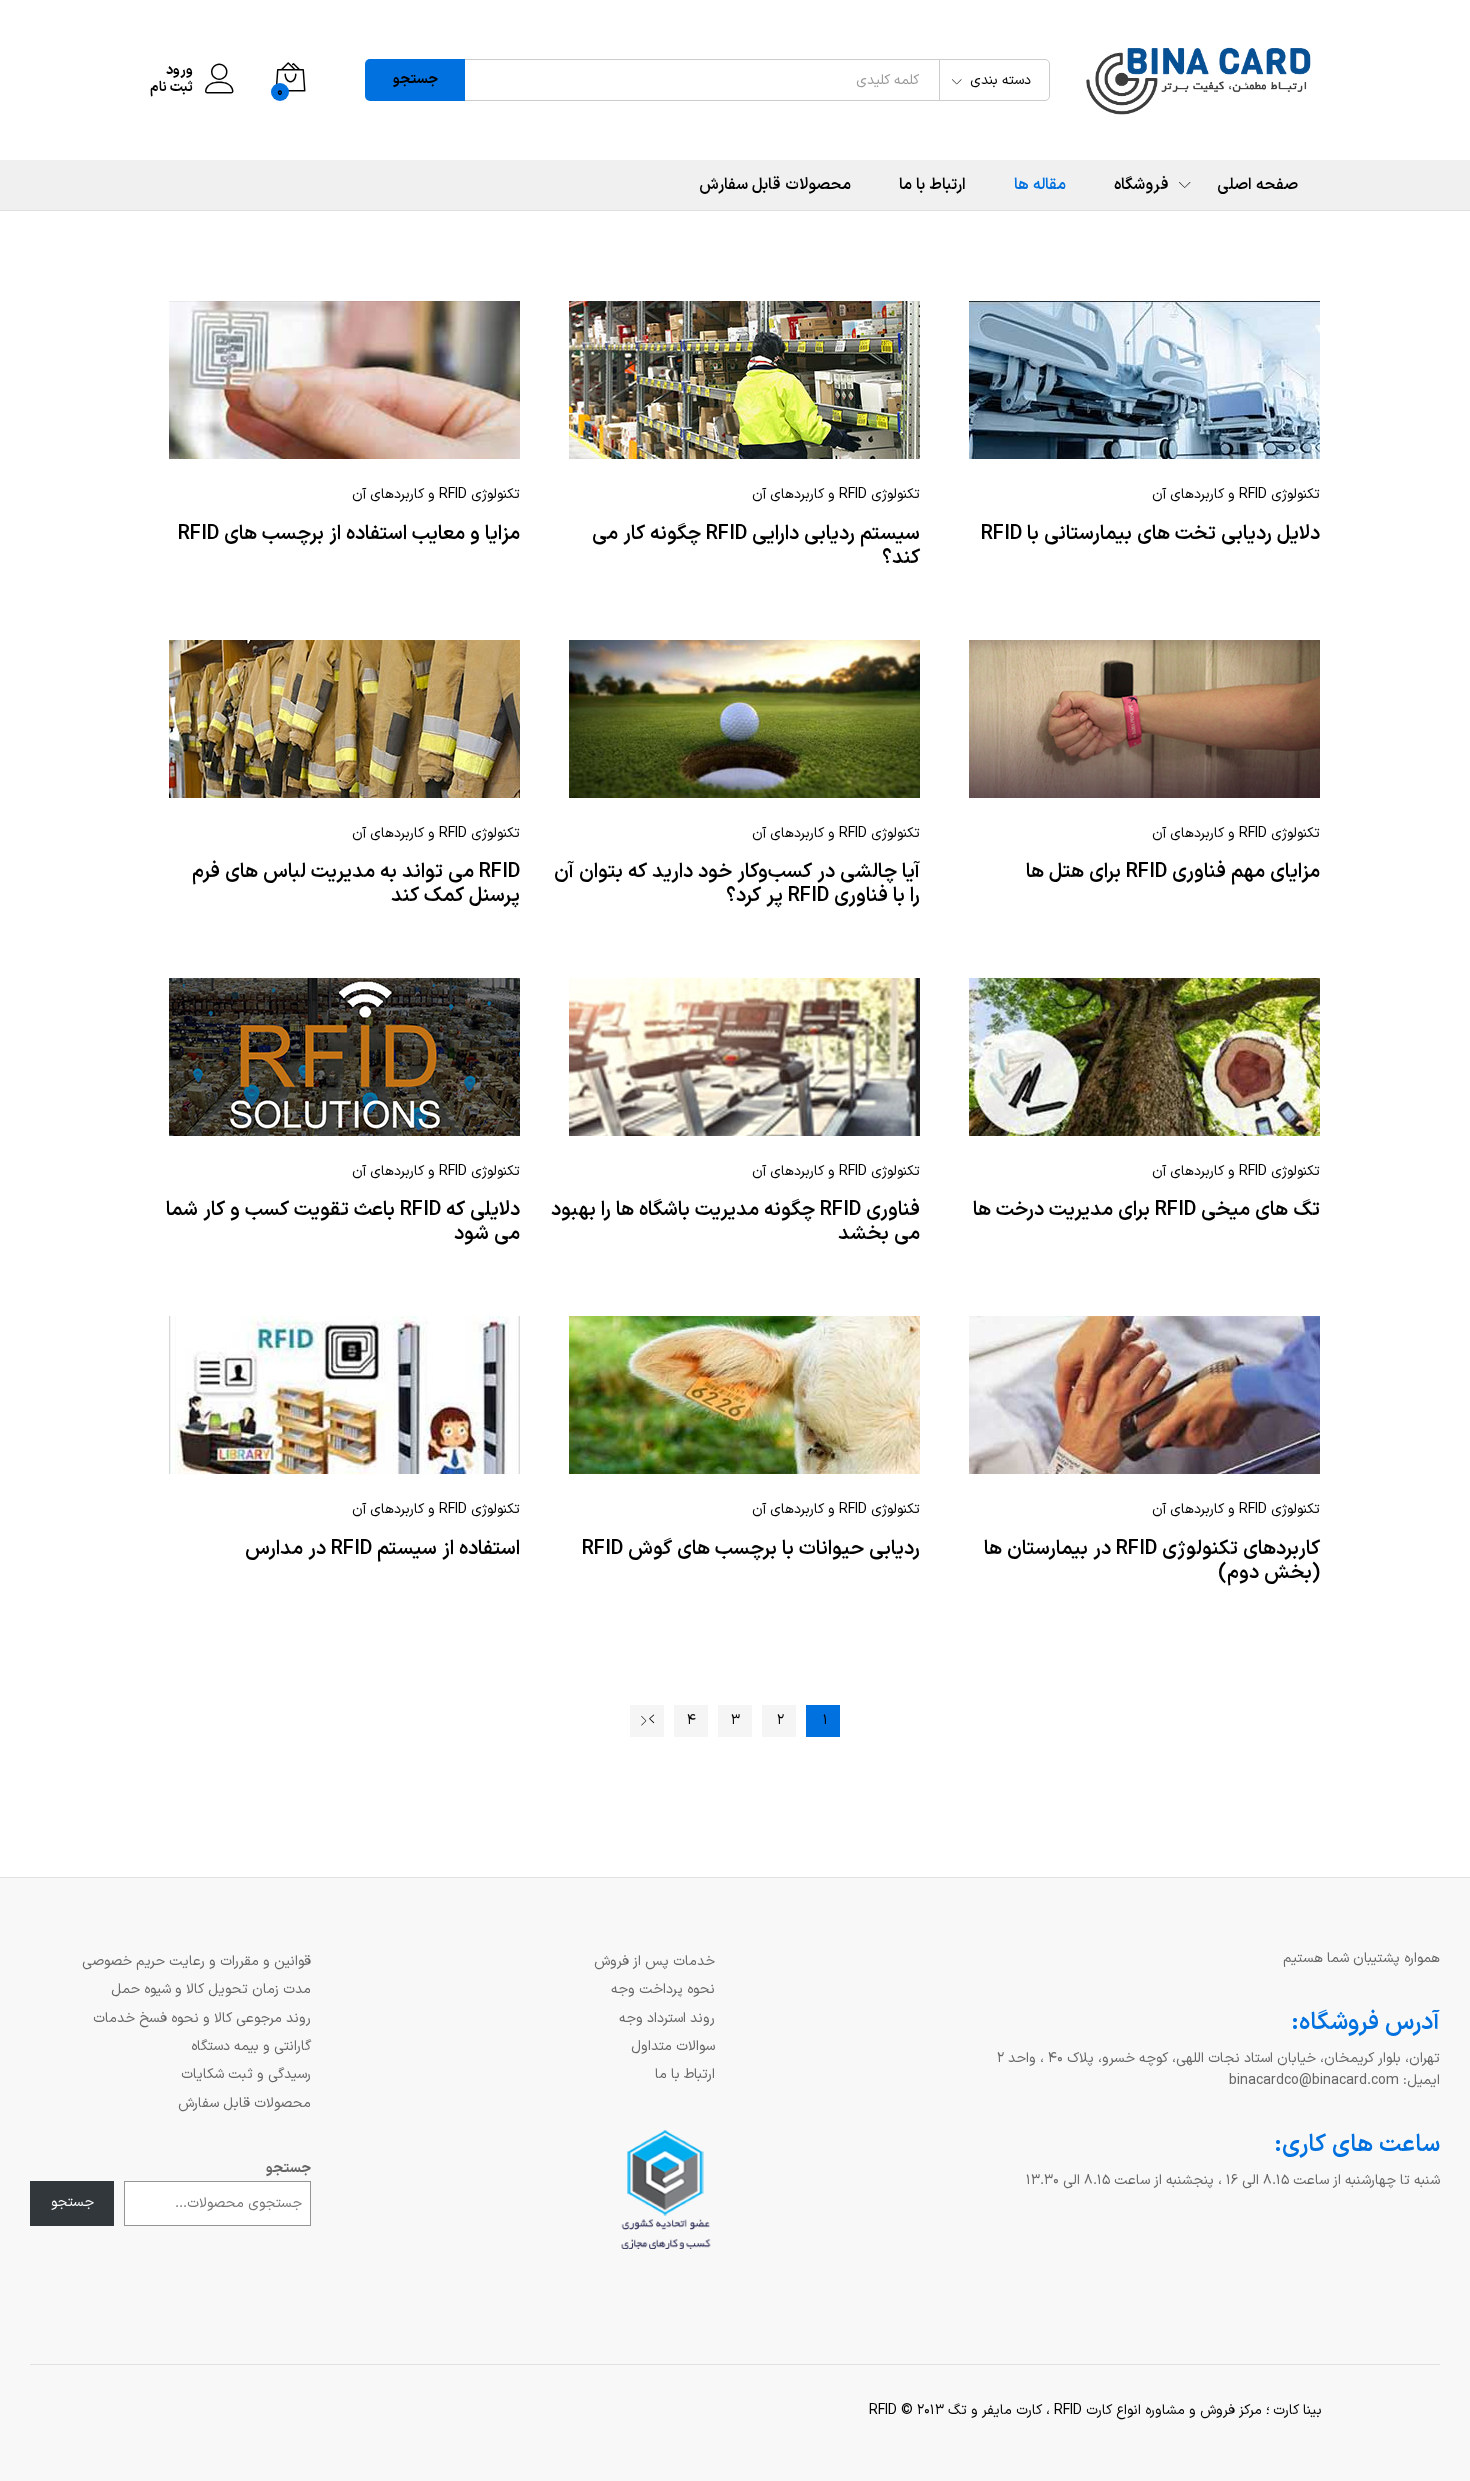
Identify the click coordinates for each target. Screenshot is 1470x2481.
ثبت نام (171, 88)
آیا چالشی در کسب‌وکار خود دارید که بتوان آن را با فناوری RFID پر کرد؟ (737, 884)
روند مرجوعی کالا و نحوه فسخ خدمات (202, 2018)
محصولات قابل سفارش (775, 185)
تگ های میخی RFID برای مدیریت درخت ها (1146, 1210)
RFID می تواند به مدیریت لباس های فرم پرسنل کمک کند (356, 884)
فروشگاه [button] (1141, 185)
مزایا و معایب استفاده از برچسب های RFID (349, 534)
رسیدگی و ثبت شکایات (246, 2074)
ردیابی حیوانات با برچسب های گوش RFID (751, 1549)
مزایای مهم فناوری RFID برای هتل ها (1173, 872)
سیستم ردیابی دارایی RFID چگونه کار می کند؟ (756, 546)
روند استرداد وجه (667, 2018)
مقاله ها (1040, 185)
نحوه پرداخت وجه (663, 1989)
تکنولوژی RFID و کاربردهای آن (436, 494)
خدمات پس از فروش (654, 1961)
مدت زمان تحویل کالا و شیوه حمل (211, 1989)
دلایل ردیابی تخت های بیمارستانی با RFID (1150, 534)
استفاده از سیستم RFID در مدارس (382, 1549)
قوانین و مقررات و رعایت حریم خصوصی (196, 1961)
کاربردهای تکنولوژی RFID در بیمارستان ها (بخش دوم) (1152, 1561)
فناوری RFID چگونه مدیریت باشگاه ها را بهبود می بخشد (735, 1222)
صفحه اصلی (1257, 185)
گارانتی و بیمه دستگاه (251, 2046)
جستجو (415, 79)
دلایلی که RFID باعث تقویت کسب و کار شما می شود (343, 1222)
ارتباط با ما (932, 185)
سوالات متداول (673, 2046)
